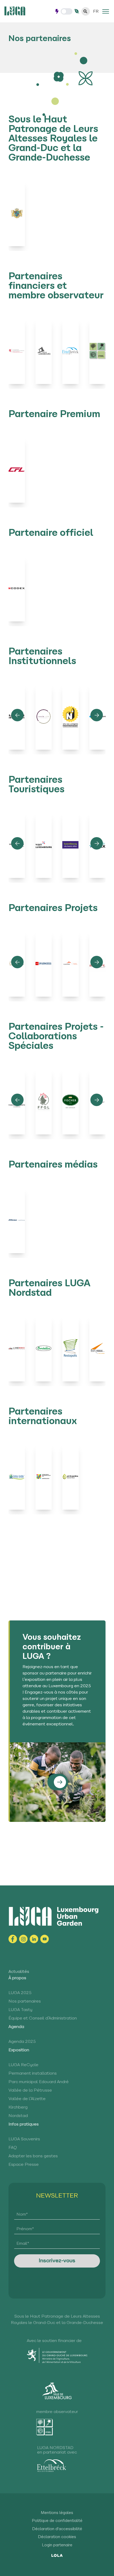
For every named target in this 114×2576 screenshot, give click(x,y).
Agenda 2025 (22, 2042)
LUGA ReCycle (23, 2065)
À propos (17, 1978)
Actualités (19, 1972)
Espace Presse (24, 2165)
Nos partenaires (25, 2001)
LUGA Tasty (20, 2010)
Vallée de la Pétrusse (30, 2091)
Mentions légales (57, 2513)
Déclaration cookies (57, 2537)
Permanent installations (33, 2074)
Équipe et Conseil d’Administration (43, 2018)
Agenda (16, 2027)
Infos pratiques (24, 2124)
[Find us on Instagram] (23, 1939)
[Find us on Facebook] (13, 1939)
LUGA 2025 (20, 1993)
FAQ (13, 2148)
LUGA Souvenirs (24, 2139)
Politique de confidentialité (57, 2521)
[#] (106, 11)
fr (96, 12)
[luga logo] (15, 11)
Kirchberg (18, 2107)
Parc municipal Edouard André (39, 2082)
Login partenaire (57, 2545)
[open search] (86, 11)
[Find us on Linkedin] (34, 1939)
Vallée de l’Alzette (27, 2099)
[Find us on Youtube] (45, 1939)
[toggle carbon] (67, 11)
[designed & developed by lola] (57, 2555)
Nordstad (18, 2116)
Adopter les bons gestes (33, 2156)
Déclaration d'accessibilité (57, 2529)
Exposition (19, 2050)
